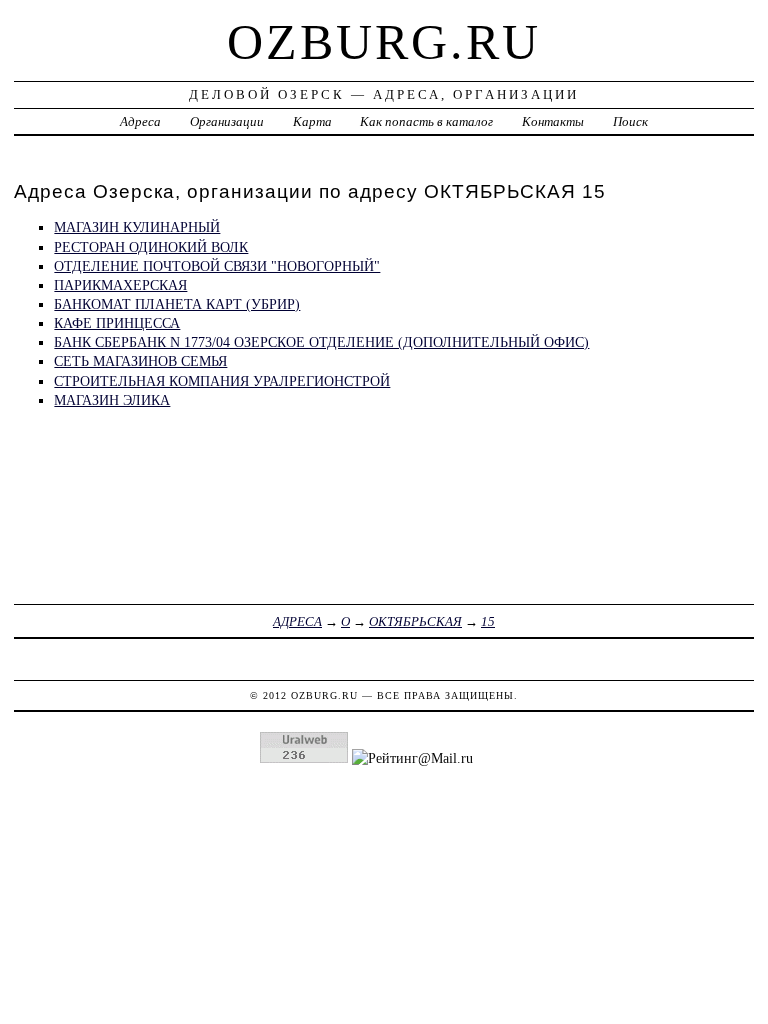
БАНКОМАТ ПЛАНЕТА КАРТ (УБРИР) (177, 304)
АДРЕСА (297, 621)
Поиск (630, 121)
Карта (312, 121)
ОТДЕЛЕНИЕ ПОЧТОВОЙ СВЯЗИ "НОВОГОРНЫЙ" (217, 266)
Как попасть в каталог (426, 121)
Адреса (140, 121)
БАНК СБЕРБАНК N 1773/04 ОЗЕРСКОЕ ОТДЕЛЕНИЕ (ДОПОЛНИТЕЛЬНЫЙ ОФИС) (321, 342)
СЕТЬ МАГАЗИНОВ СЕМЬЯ (140, 361)
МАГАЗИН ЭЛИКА (112, 400)
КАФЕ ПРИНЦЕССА (117, 323)
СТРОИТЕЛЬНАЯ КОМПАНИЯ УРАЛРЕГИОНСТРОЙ (222, 381)
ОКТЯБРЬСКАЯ (415, 621)
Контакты (553, 121)
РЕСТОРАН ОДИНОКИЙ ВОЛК (151, 247)
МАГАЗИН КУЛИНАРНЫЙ (137, 227)
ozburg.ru (384, 42)
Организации (227, 121)
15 (488, 621)
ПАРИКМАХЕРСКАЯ (120, 285)
